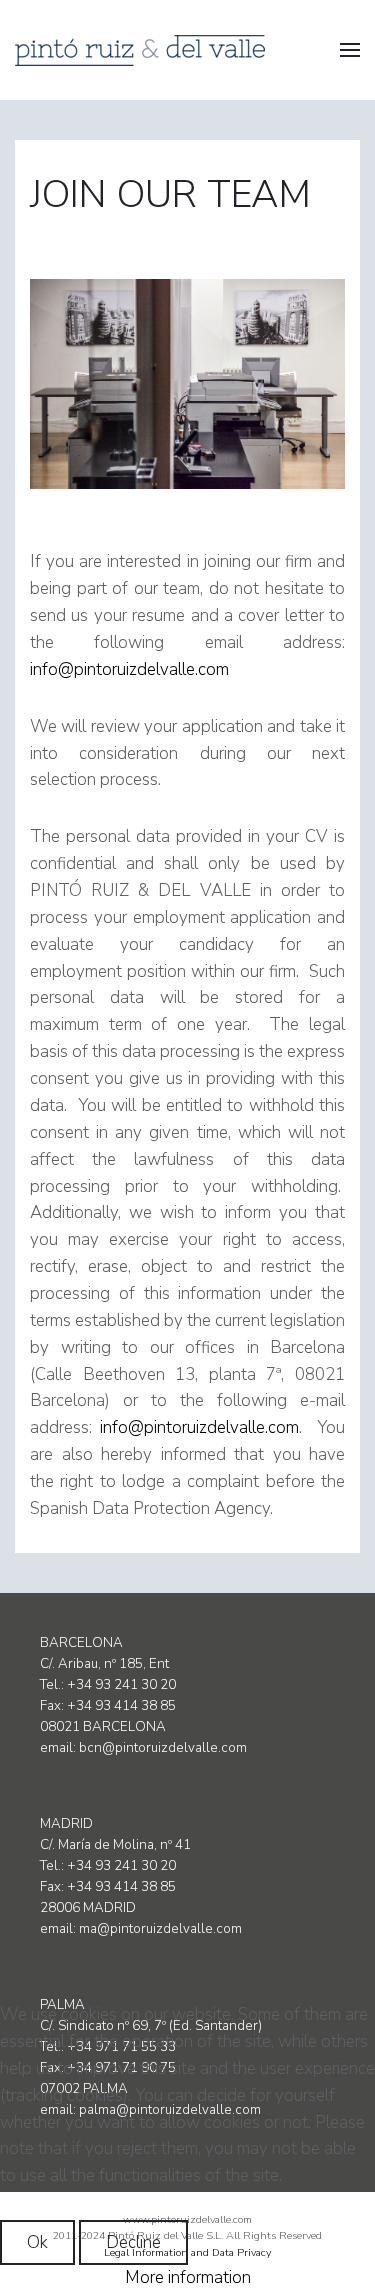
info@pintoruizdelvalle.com (129, 669)
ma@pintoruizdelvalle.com (160, 1929)
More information (188, 2277)
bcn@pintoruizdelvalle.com (163, 1748)
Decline (133, 2242)
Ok (37, 2242)
